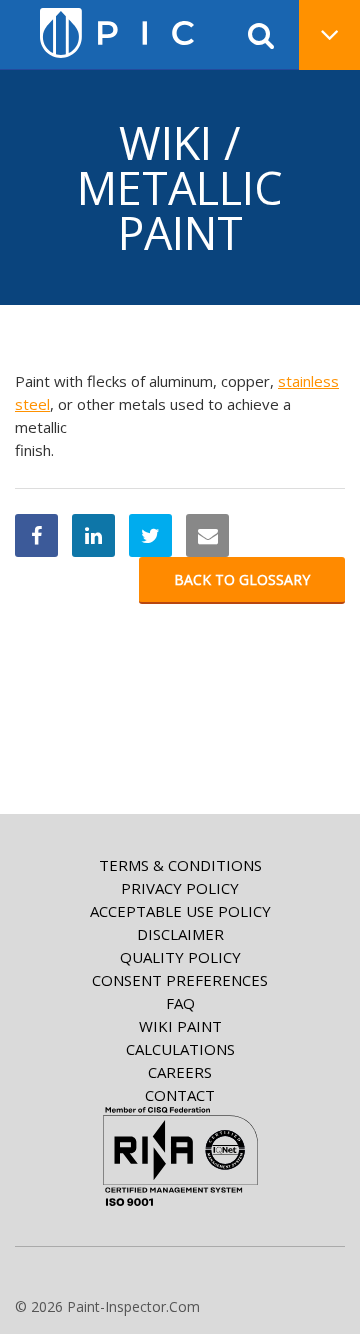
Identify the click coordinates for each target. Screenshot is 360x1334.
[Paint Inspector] (117, 33)
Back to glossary (242, 579)
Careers (180, 1072)
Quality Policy (180, 957)
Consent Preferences (180, 980)
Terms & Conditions (180, 865)
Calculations (180, 1049)
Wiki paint (180, 1026)
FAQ (180, 1003)
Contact (180, 1095)
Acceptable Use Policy (180, 911)
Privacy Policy (180, 888)
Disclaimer (180, 934)
